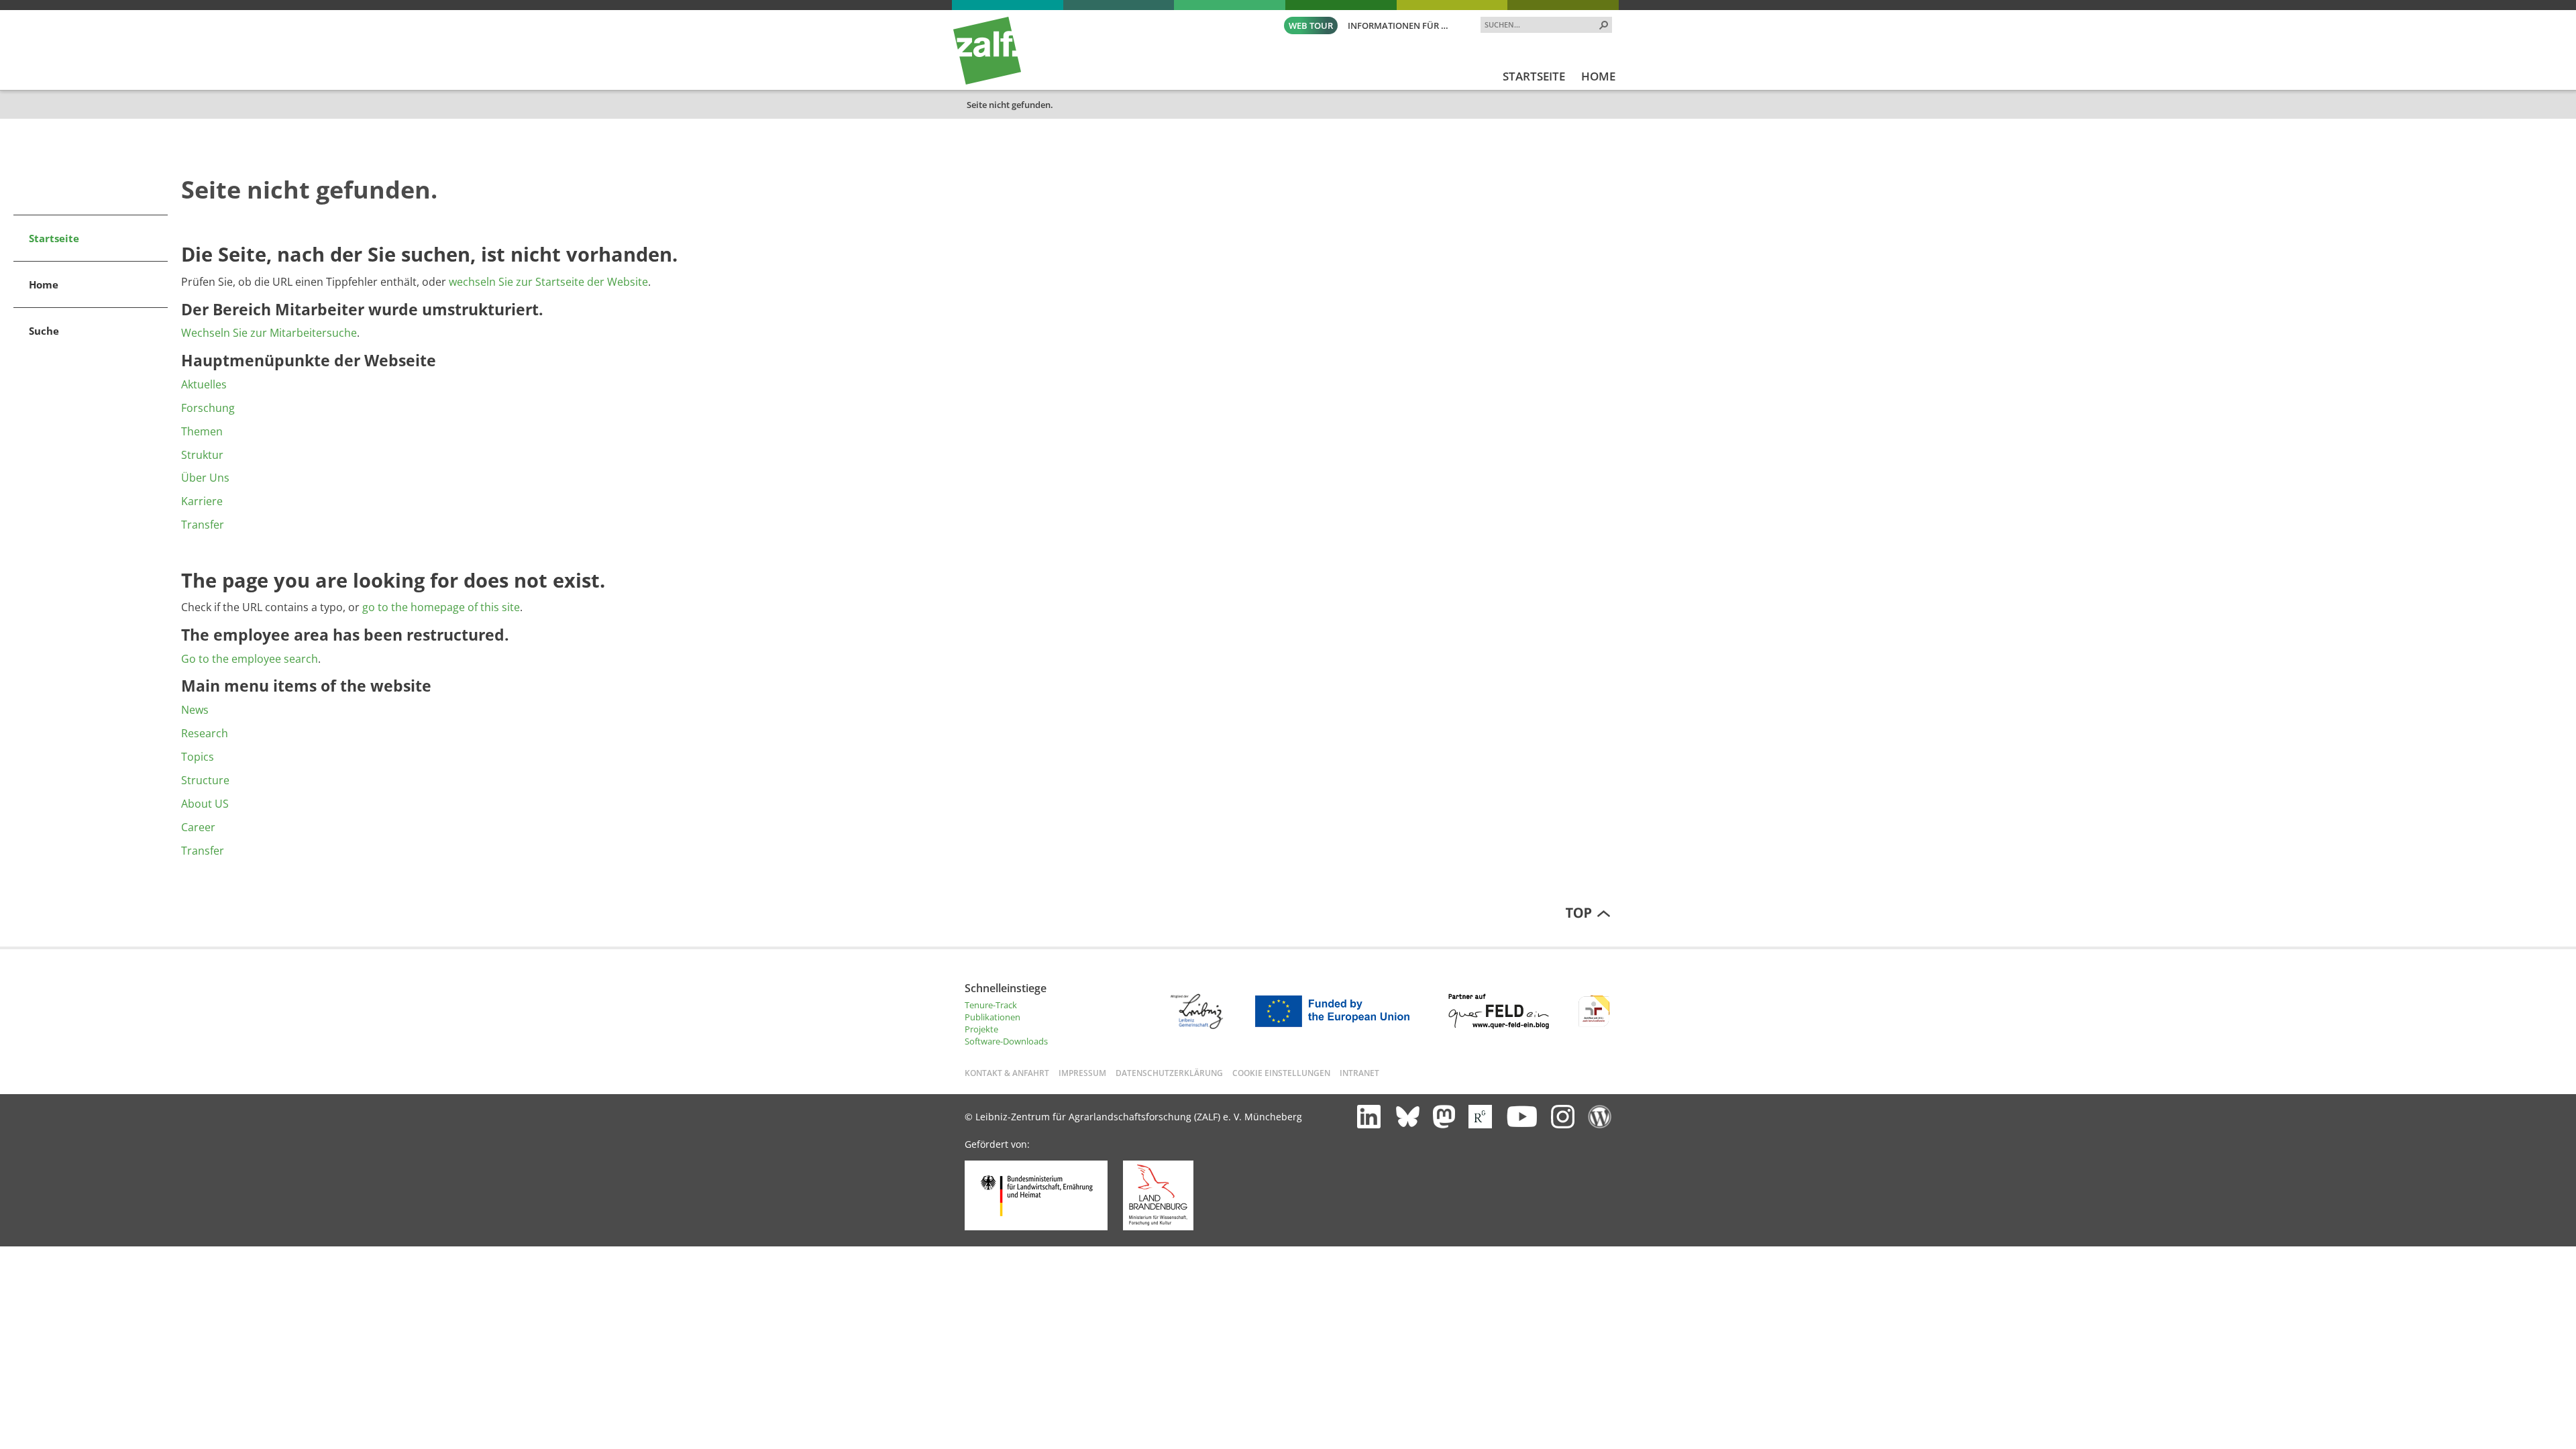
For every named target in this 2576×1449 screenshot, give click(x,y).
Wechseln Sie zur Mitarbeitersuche (269, 333)
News (195, 710)
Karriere (202, 501)
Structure (205, 780)
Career (198, 827)
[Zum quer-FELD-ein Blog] (1499, 1026)
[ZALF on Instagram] (1563, 1117)
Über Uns (205, 478)
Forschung (208, 408)
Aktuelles (204, 384)
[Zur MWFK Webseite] (1158, 1227)
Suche (44, 331)
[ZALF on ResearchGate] (1480, 1117)
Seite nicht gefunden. (1010, 105)
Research (205, 733)
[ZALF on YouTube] (1521, 1116)
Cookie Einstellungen (1281, 1073)
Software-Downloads (1006, 1041)
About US (205, 804)
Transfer (203, 525)
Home (44, 284)
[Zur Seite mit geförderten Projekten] (1337, 1026)
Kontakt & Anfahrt (1007, 1073)
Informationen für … (1398, 25)
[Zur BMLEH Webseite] (1036, 1227)
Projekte (981, 1029)
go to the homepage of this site (441, 607)
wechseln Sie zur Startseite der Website (548, 282)
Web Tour (1311, 25)
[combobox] (1541, 24)
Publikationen (992, 1017)
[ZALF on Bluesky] (1408, 1117)
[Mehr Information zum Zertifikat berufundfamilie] (1594, 1026)
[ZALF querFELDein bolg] (1600, 1117)
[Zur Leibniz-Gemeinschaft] (1196, 1026)
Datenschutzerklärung (1169, 1073)
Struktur (202, 455)
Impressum (1082, 1073)
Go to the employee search (250, 659)
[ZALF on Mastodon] (1444, 1117)
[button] (1604, 25)
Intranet (1359, 1073)
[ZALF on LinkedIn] (1369, 1117)
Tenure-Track (991, 1005)
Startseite (54, 238)
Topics (198, 757)
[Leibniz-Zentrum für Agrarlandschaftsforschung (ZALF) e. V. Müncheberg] (987, 81)
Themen (202, 431)
